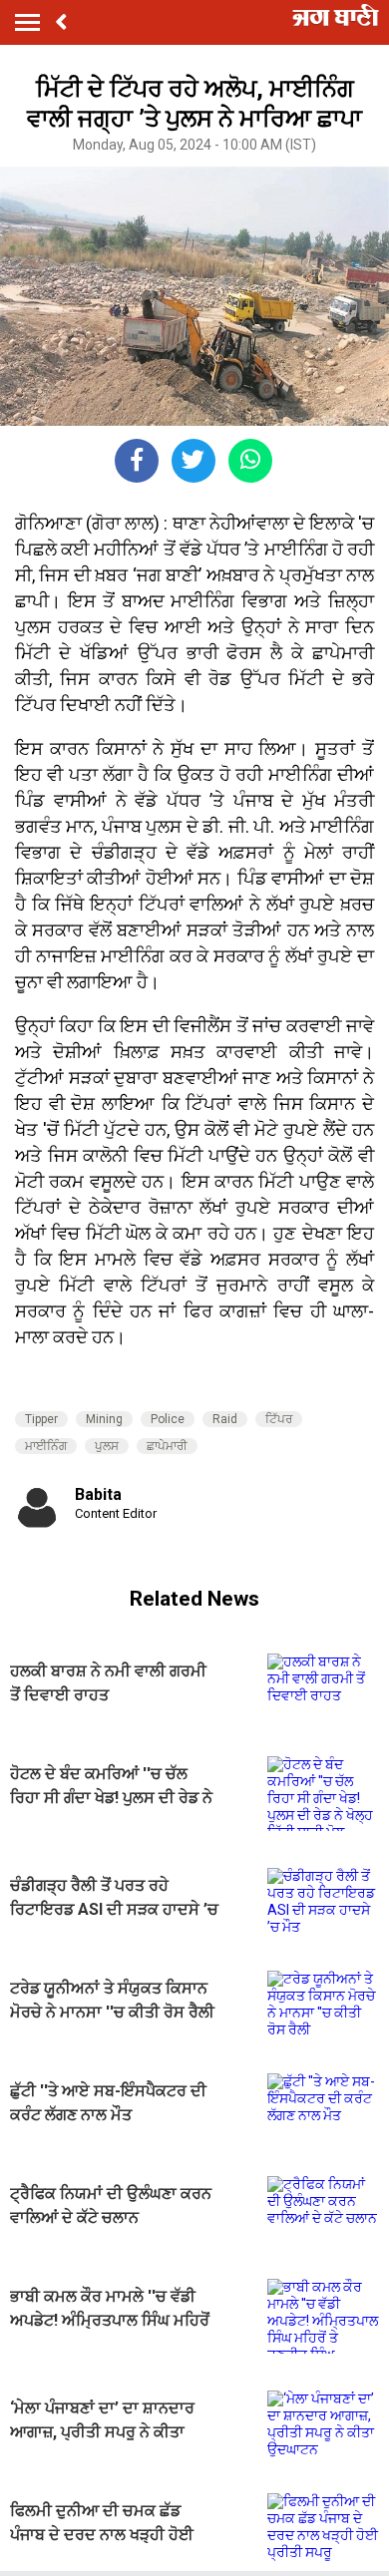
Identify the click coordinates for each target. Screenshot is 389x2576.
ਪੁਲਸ (107, 1446)
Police (168, 1419)
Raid (225, 1419)
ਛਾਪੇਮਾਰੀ (167, 1446)
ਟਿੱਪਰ (279, 1419)
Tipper (41, 1419)
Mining (104, 1419)
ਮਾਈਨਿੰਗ (46, 1446)
